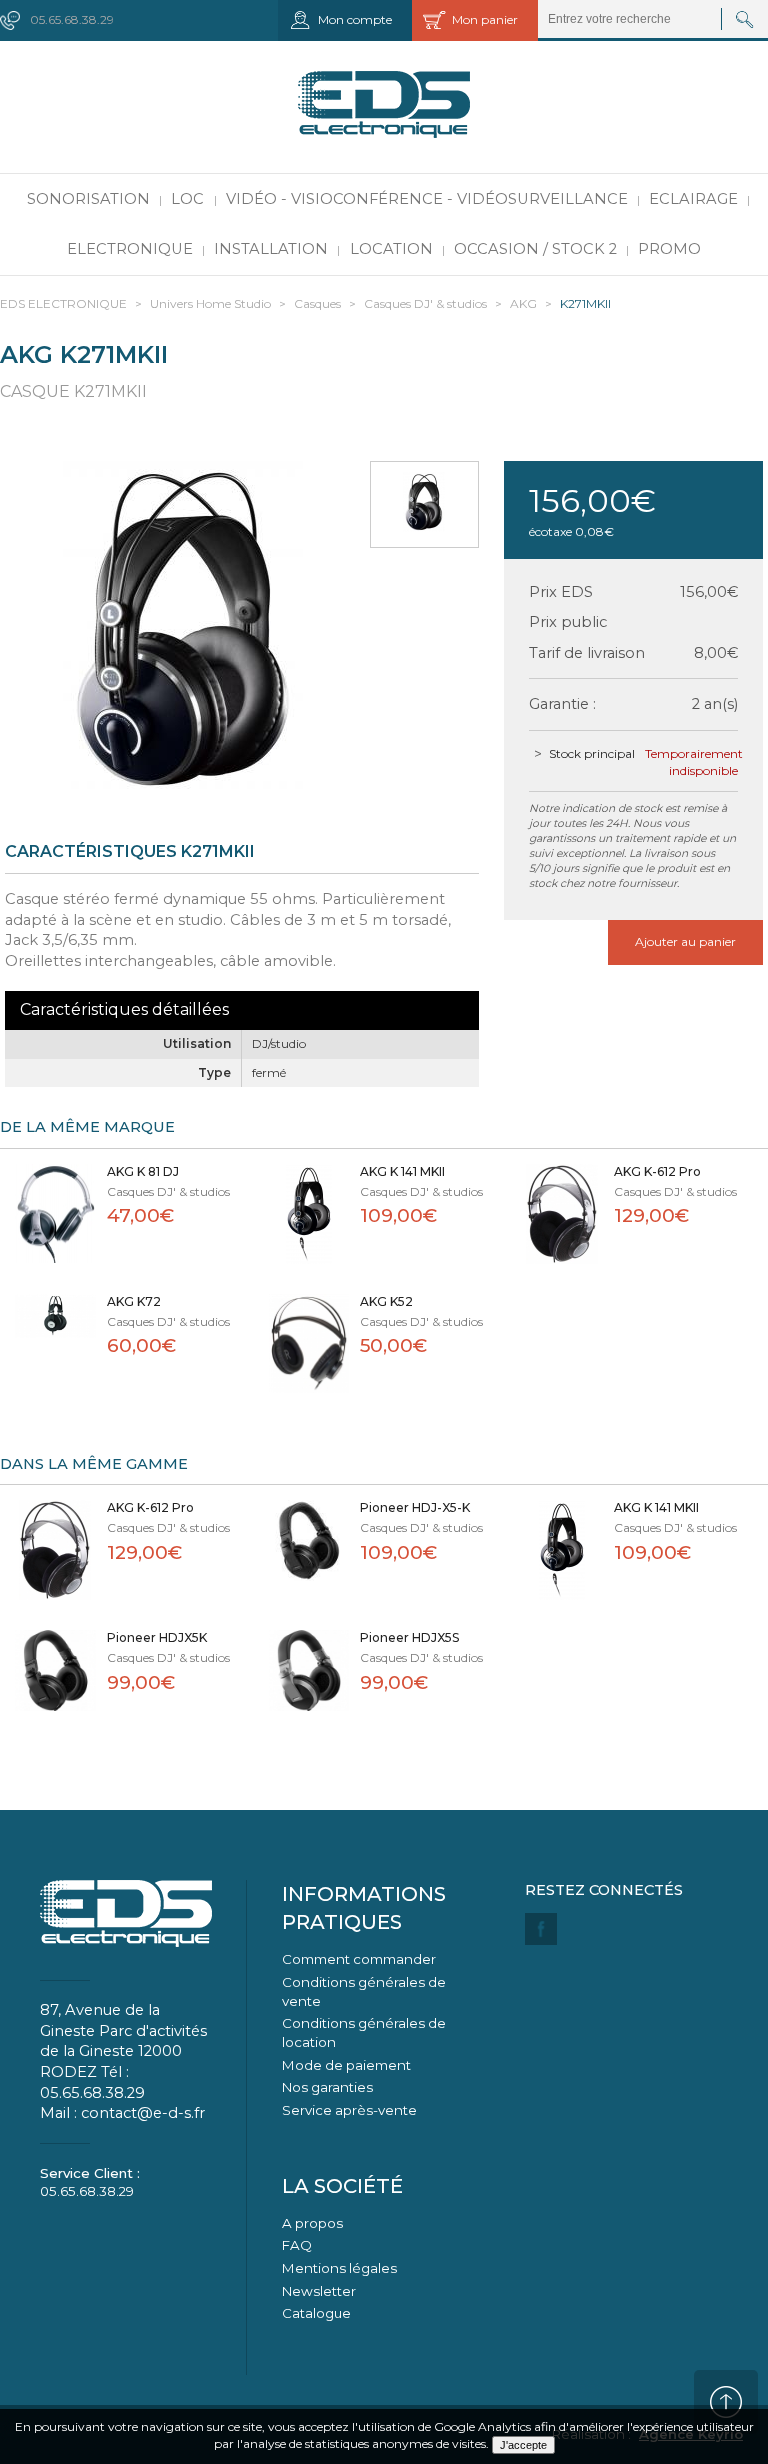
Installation (271, 249)
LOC (187, 199)
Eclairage (693, 199)
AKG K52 (386, 1301)
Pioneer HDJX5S (409, 1637)
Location (391, 249)
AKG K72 (134, 1301)
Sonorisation (88, 199)
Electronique (130, 249)
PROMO (669, 249)
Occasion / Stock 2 (535, 249)
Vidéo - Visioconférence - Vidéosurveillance (427, 199)
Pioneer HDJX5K (157, 1637)
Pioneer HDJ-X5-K (415, 1507)
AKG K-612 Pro (657, 1171)
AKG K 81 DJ (143, 1171)
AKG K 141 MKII (402, 1171)
